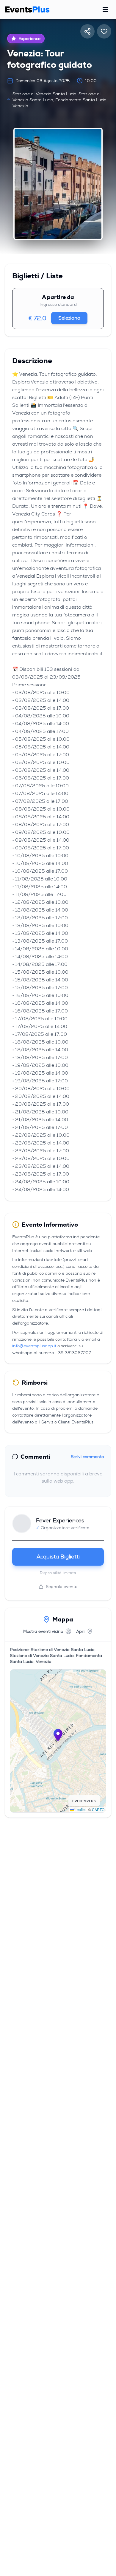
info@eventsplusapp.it (34, 1346)
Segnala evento (62, 1587)
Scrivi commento (87, 1457)
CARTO (98, 1809)
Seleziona (69, 318)
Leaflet (80, 1809)
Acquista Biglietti (58, 1557)
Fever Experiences (60, 1521)
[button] (58, 1735)
